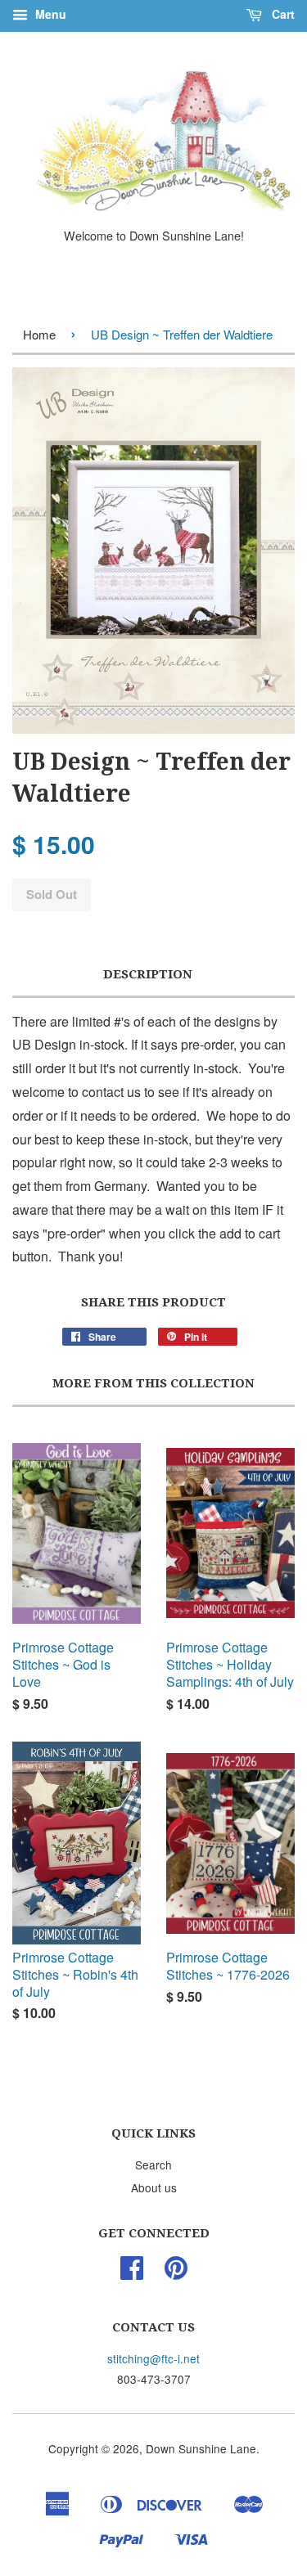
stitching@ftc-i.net (153, 2358)
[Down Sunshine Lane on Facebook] (132, 2273)
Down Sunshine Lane (201, 2448)
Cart (282, 14)
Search (153, 2165)
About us (154, 2187)
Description (148, 974)
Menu (49, 14)
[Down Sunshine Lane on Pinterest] (176, 2273)
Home (39, 334)
